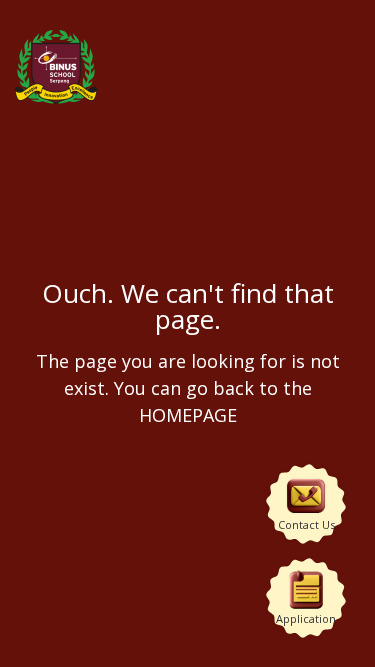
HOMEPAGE (188, 414)
